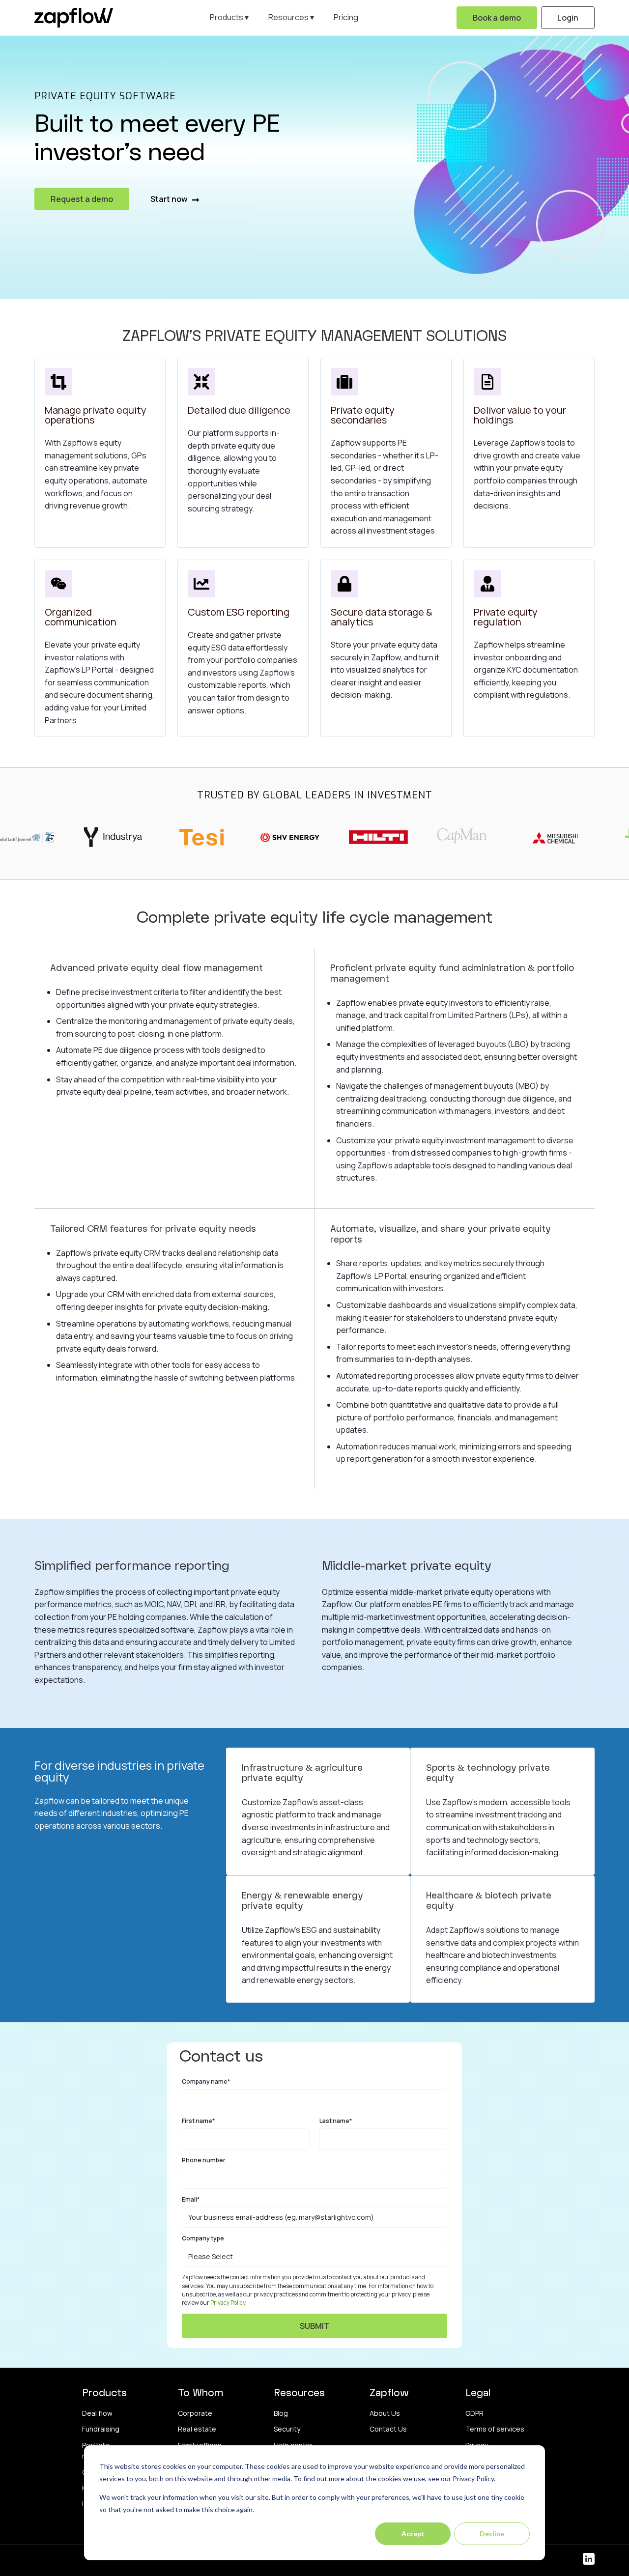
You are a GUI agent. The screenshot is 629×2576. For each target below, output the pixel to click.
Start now (170, 199)
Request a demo (82, 199)
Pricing (346, 17)
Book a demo (497, 18)
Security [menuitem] (287, 2429)
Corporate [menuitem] (195, 2413)
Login (568, 18)
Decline (492, 2534)
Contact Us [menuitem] (388, 2429)
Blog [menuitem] (281, 2413)
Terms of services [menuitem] (495, 2429)
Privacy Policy (228, 2303)
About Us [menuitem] (385, 2413)
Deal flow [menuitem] (97, 2413)
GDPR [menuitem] (474, 2413)
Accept (413, 2534)
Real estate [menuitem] (197, 2429)
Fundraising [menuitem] (101, 2429)
